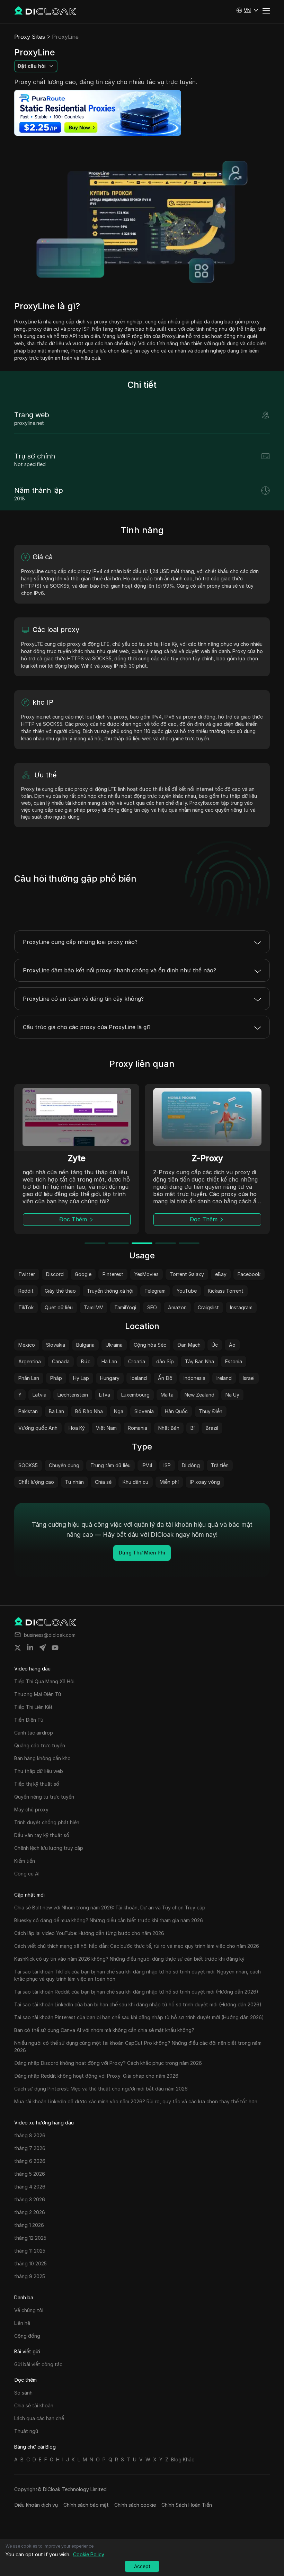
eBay (221, 1274)
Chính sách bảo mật (86, 2505)
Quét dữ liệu (59, 1307)
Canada (61, 1361)
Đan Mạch (189, 1345)
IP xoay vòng (205, 1482)
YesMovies (147, 1274)
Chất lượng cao (36, 1482)
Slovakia (56, 1345)
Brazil (212, 1428)
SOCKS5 (28, 1465)
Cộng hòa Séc (150, 1345)
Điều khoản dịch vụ (36, 2505)
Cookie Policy (89, 2554)
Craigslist (208, 1307)
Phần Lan (29, 1378)
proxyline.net (29, 423)
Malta (167, 1395)
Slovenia (144, 1411)
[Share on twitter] (18, 1648)
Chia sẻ (103, 1482)
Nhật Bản (169, 1428)
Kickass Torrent (226, 1291)
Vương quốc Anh (38, 1428)
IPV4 (147, 1465)
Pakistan (28, 1411)
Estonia (234, 1361)
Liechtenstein (73, 1395)
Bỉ (193, 1428)
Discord (55, 1274)
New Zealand (199, 1395)
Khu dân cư (136, 1482)
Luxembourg (135, 1395)
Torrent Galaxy (187, 1274)
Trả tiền (220, 1465)
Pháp (56, 1378)
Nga (119, 1411)
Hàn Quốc (176, 1411)
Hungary (110, 1378)
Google (83, 1274)
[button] (247, 10)
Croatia (137, 1361)
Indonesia (194, 1378)
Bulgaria (85, 1345)
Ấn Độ (165, 1378)
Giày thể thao (60, 1291)
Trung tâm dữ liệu (110, 1465)
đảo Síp (165, 1361)
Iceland (139, 1378)
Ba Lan (56, 1411)
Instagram (241, 1307)
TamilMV (94, 1307)
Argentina (30, 1361)
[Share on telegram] (43, 1648)
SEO (152, 1307)
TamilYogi (125, 1307)
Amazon (177, 1307)
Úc (215, 1345)
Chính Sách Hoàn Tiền (187, 2505)
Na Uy (232, 1395)
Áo (232, 1345)
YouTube (187, 1291)
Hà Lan (109, 1361)
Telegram (155, 1291)
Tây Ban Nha (199, 1361)
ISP (167, 1465)
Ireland (224, 1378)
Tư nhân (74, 1482)
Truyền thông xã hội (110, 1291)
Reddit (26, 1291)
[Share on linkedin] (30, 1648)
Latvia (39, 1395)
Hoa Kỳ (77, 1428)
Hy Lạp (81, 1378)
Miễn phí (169, 1482)
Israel (249, 1378)
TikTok (26, 1307)
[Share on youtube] (55, 1648)
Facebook (249, 1274)
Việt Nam (106, 1428)
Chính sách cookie (135, 2505)
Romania (137, 1428)
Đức (86, 1361)
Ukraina (114, 1345)
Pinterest (113, 1274)
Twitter (27, 1274)
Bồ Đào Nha (89, 1411)
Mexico (27, 1345)
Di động (191, 1465)
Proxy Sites (30, 37)
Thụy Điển (211, 1411)
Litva (105, 1395)
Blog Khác (183, 2459)
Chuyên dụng (64, 1465)
